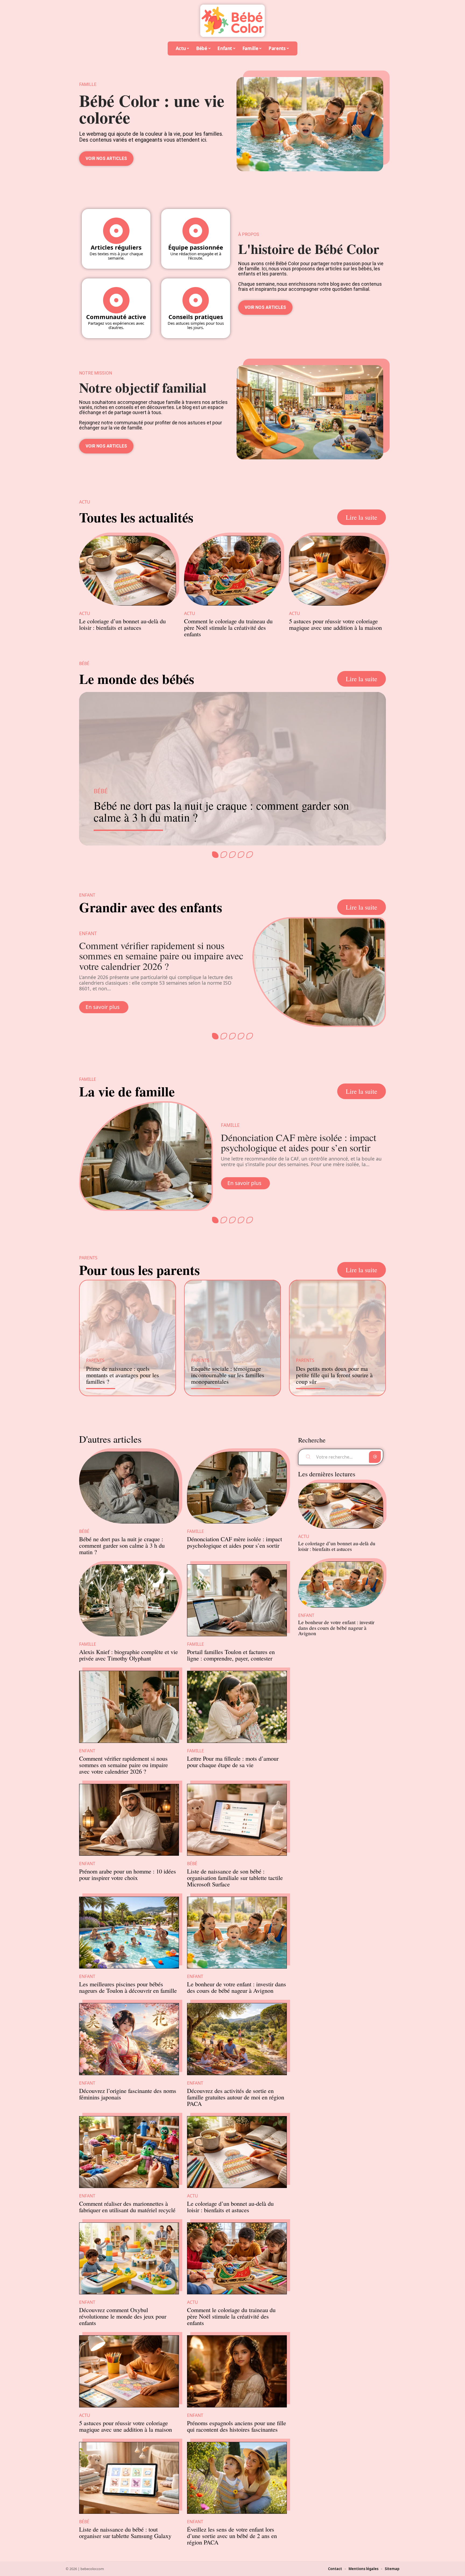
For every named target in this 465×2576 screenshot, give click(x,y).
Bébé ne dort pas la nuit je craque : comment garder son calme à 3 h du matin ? (221, 811)
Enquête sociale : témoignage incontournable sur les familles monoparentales (228, 1375)
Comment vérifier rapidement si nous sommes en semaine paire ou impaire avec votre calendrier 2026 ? (161, 956)
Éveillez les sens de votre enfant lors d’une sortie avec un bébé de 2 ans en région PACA (232, 2536)
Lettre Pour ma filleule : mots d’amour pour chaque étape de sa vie (233, 1761)
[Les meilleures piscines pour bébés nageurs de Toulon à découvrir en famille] (129, 1933)
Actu (85, 614)
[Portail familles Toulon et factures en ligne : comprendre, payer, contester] (237, 1600)
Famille (230, 1125)
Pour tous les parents (139, 1270)
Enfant (88, 933)
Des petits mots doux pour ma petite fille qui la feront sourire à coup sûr (334, 1375)
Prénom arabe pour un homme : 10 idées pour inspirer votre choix (128, 1874)
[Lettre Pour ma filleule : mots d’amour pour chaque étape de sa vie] (237, 1707)
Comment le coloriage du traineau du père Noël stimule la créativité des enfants (228, 627)
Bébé (101, 791)
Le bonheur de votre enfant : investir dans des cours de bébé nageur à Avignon (237, 1987)
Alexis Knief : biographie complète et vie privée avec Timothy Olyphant (128, 1655)
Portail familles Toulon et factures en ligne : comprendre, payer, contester (231, 1655)
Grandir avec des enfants (151, 907)
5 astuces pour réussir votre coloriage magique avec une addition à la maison (335, 624)
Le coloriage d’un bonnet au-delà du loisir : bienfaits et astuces (122, 624)
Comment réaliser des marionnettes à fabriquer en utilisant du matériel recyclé (127, 2207)
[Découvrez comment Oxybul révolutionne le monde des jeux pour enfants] (129, 2258)
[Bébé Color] (232, 21)
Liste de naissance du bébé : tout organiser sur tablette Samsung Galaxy (125, 2532)
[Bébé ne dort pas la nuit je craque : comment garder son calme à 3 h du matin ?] (129, 1488)
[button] (215, 855)
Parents (95, 1360)
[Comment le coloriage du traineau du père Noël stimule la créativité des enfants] (232, 571)
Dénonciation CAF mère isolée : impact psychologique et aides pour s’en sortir (299, 1142)
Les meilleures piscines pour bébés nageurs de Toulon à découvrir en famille (128, 1987)
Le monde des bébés (137, 679)
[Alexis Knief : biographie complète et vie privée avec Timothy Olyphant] (129, 1600)
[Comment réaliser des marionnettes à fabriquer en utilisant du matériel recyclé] (129, 2152)
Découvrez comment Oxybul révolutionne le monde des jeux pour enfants (123, 2316)
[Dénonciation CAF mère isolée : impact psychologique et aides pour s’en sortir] (146, 1156)
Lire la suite (362, 517)
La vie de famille (127, 1091)
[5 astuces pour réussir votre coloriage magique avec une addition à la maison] (337, 571)
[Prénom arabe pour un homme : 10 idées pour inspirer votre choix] (129, 1820)
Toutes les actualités (136, 517)
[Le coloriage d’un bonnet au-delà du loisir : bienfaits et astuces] (128, 571)
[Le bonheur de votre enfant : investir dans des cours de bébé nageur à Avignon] (237, 1933)
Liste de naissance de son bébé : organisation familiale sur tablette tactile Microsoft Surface (235, 1878)
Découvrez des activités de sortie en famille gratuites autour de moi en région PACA (236, 2097)
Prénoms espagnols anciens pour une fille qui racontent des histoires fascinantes (237, 2426)
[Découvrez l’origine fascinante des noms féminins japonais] (129, 2039)
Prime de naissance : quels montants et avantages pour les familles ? (123, 1375)
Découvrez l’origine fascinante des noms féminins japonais (128, 2094)
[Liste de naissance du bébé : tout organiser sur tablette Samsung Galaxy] (129, 2478)
